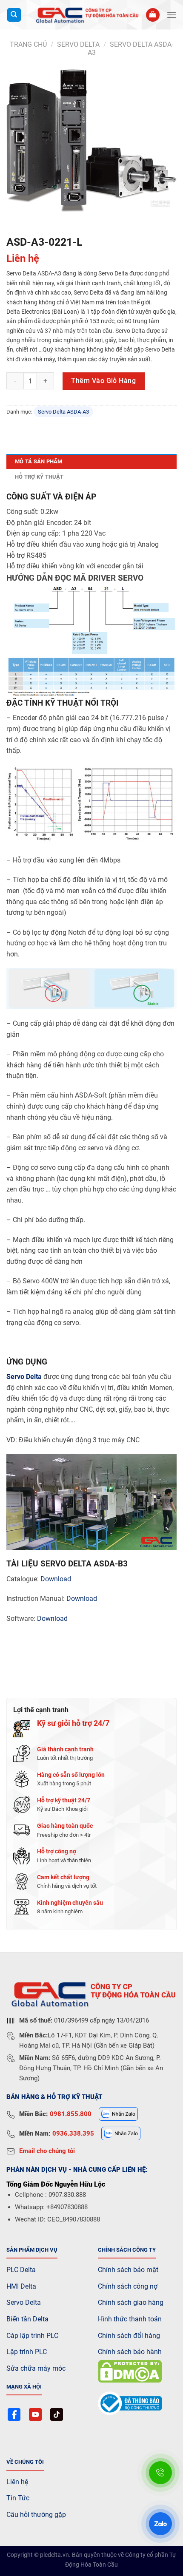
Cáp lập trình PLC (32, 2336)
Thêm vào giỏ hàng (103, 381)
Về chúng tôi (25, 2462)
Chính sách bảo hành (130, 2352)
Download (56, 1579)
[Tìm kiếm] (14, 15)
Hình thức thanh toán (130, 2319)
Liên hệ (17, 2482)
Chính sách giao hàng (131, 2302)
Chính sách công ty (127, 2250)
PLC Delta (21, 2270)
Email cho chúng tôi (47, 2151)
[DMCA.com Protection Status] (130, 2371)
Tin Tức (18, 2498)
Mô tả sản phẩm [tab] (39, 461)
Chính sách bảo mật (128, 2270)
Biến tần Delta (27, 2319)
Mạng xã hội (24, 2387)
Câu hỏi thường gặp (36, 2515)
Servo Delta (24, 1377)
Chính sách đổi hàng (129, 2336)
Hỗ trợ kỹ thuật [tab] (39, 477)
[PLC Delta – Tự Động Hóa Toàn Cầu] (86, 15)
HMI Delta (21, 2286)
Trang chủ (28, 44)
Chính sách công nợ (128, 2286)
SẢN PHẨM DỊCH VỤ (32, 2250)
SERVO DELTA (78, 44)
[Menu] (172, 15)
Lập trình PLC (27, 2352)
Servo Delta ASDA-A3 (63, 412)
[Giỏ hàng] (153, 15)
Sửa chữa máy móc (36, 2368)
